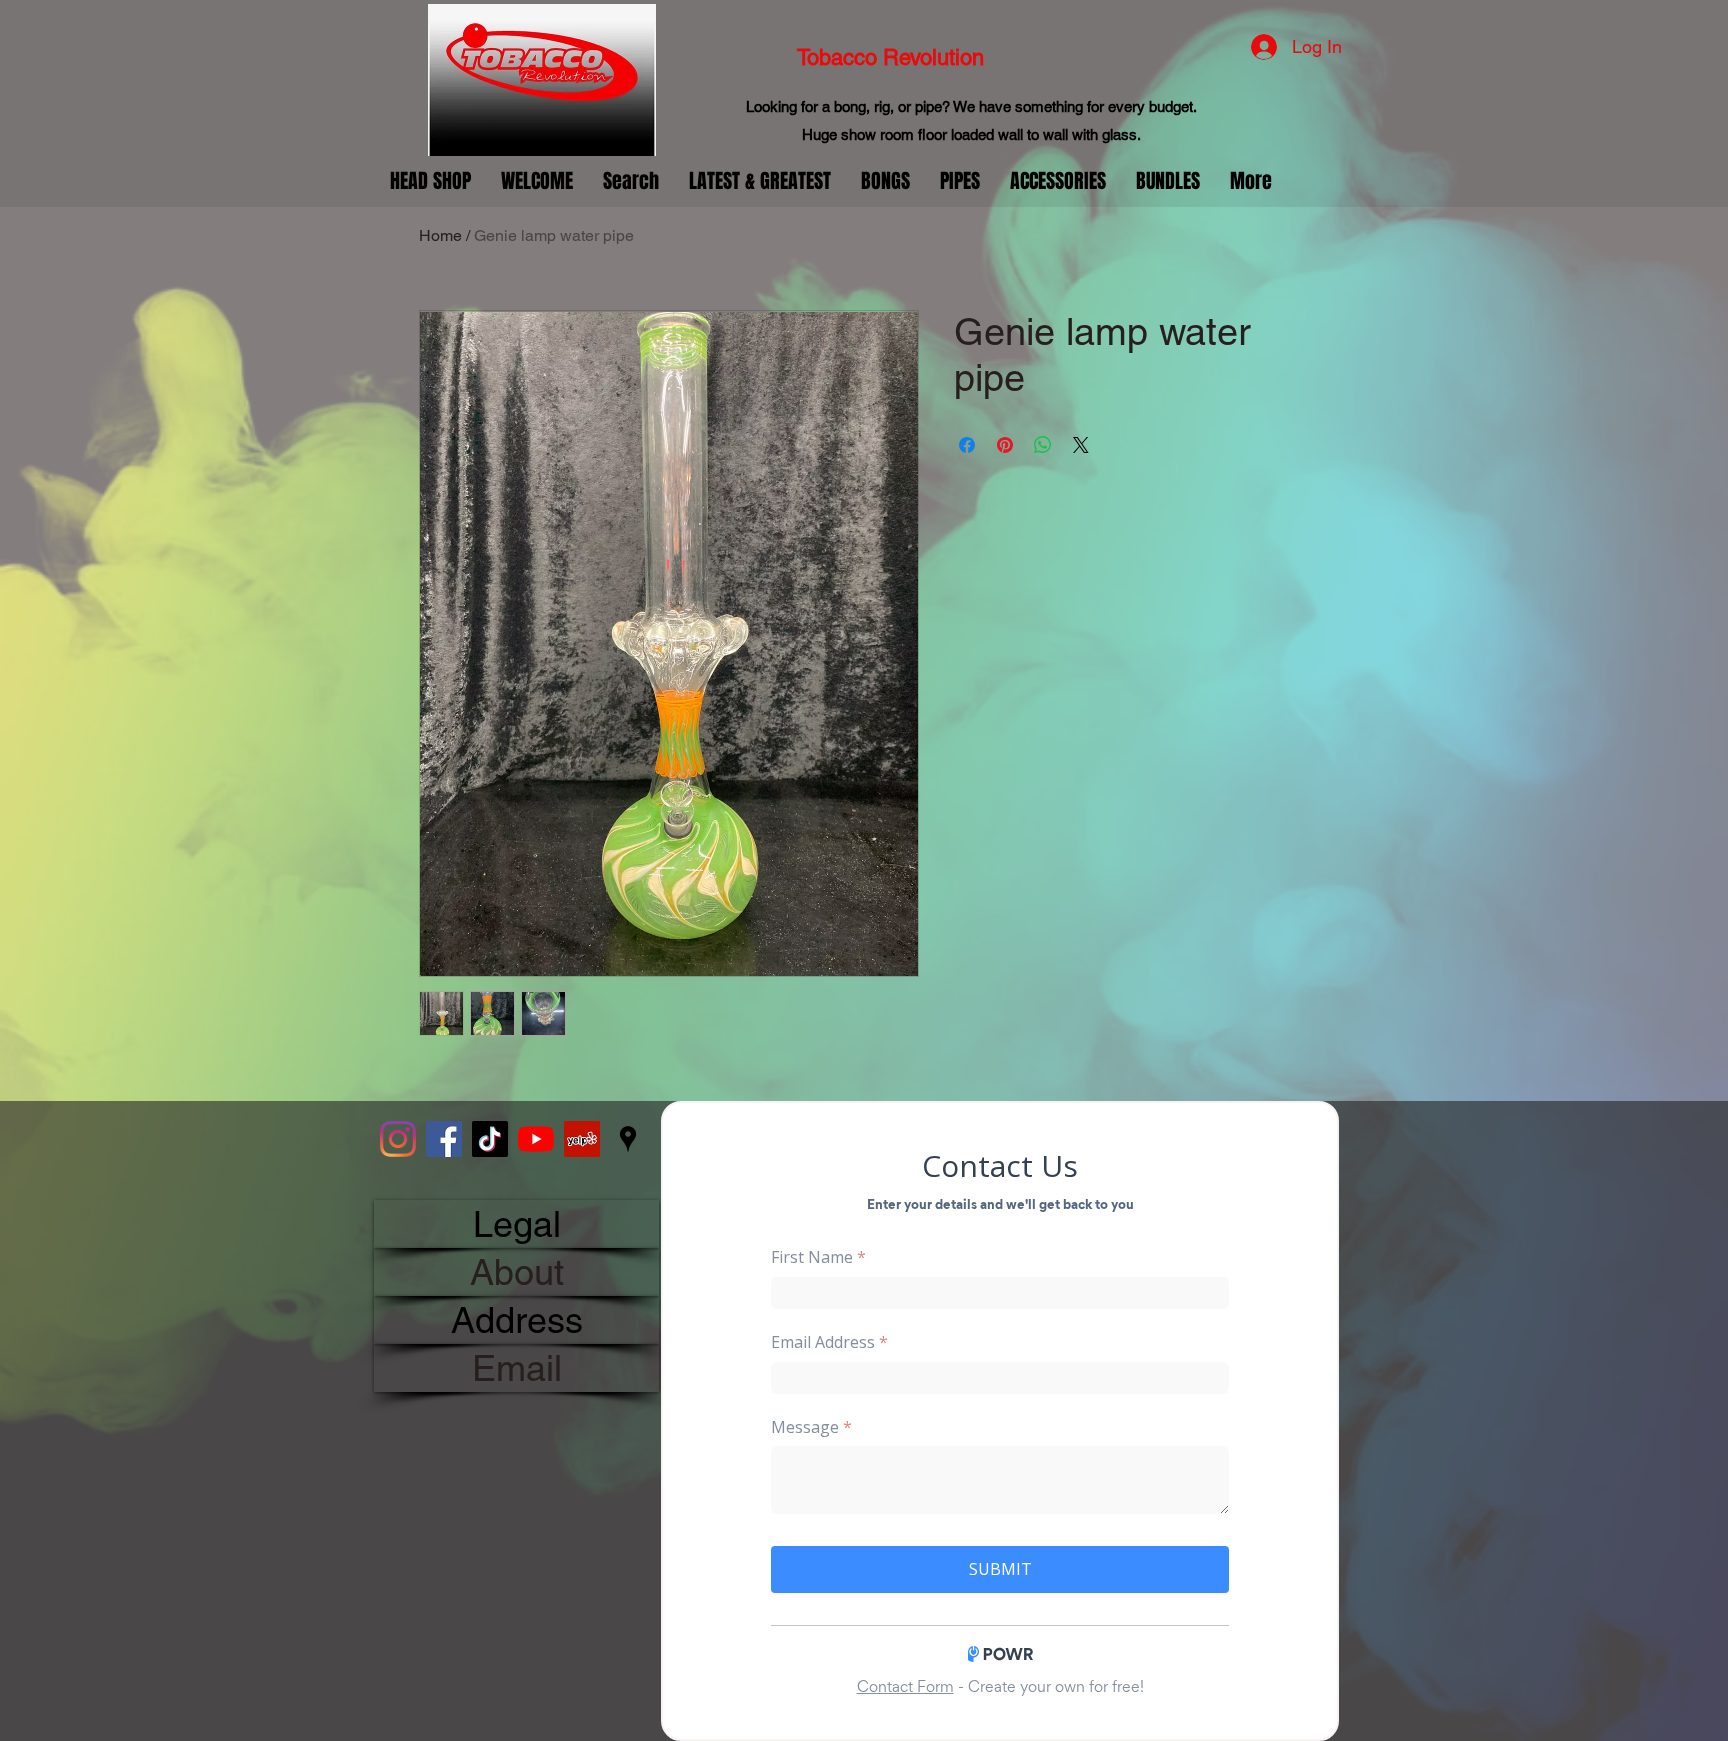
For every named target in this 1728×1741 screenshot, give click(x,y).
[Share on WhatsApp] (1043, 445)
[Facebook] (444, 1139)
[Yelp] (582, 1139)
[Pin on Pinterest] (1005, 445)
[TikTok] (490, 1139)
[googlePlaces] (628, 1139)
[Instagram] (398, 1139)
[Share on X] (1081, 445)
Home (440, 235)
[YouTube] (536, 1139)
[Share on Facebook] (967, 445)
